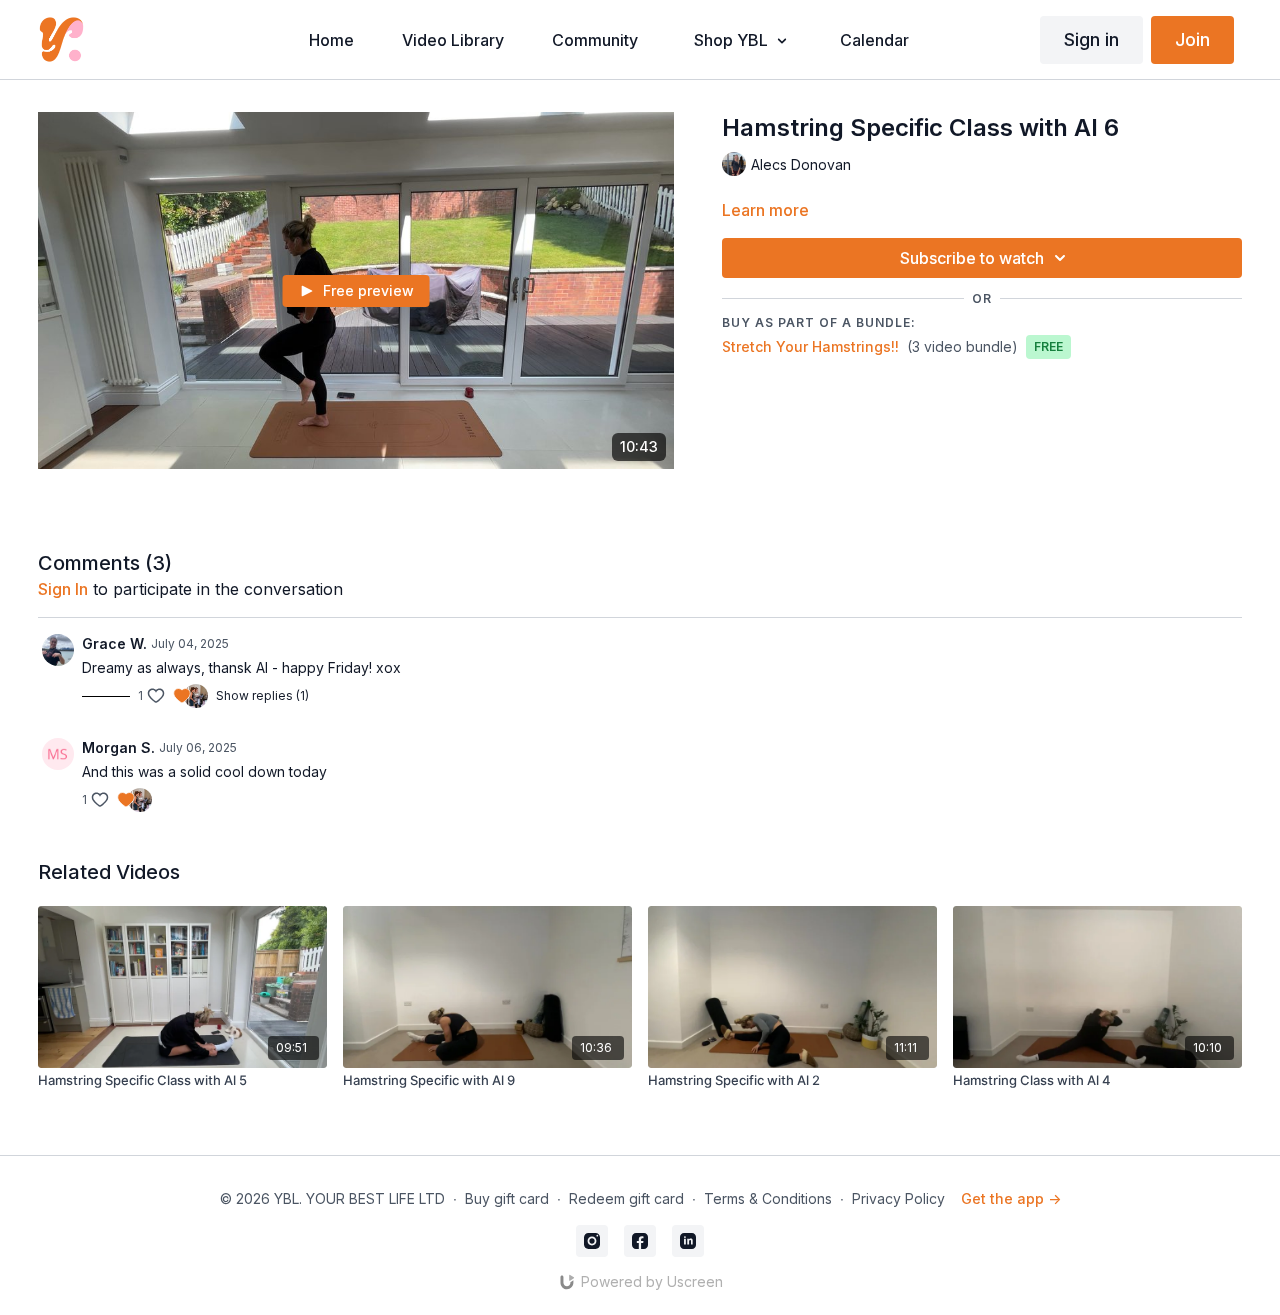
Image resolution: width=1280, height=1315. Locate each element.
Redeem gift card (626, 1198)
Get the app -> (1011, 1198)
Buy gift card (507, 1198)
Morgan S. (118, 747)
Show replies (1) (262, 695)
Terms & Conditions (768, 1198)
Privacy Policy (898, 1198)
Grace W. (114, 643)
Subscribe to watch (972, 258)
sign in (63, 589)
